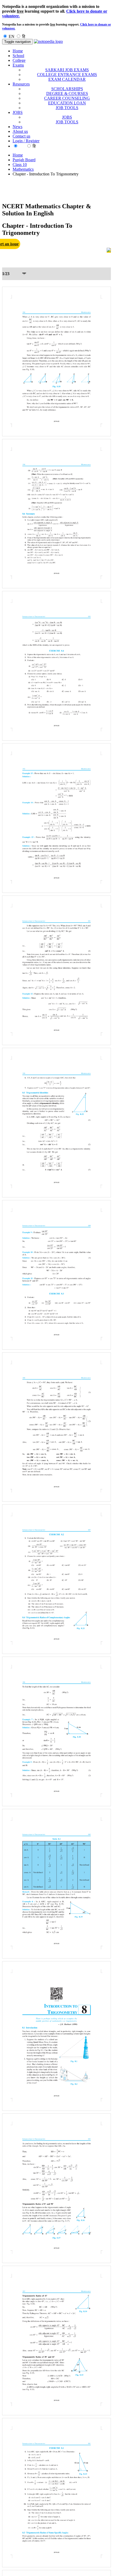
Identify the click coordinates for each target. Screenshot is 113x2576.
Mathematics (23, 169)
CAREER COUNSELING (67, 98)
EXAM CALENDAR (67, 79)
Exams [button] (18, 65)
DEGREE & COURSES (67, 93)
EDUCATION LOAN (67, 103)
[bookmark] (109, 250)
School (18, 56)
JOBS (67, 117)
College (19, 60)
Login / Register (26, 141)
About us (20, 131)
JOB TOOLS (67, 108)
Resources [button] (21, 84)
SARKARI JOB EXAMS (67, 70)
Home (18, 51)
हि (24, 36)
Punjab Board (24, 160)
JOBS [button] (18, 112)
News (17, 127)
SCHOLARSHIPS (67, 89)
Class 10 (20, 165)
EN (12, 36)
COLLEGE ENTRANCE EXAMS (67, 75)
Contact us (21, 136)
